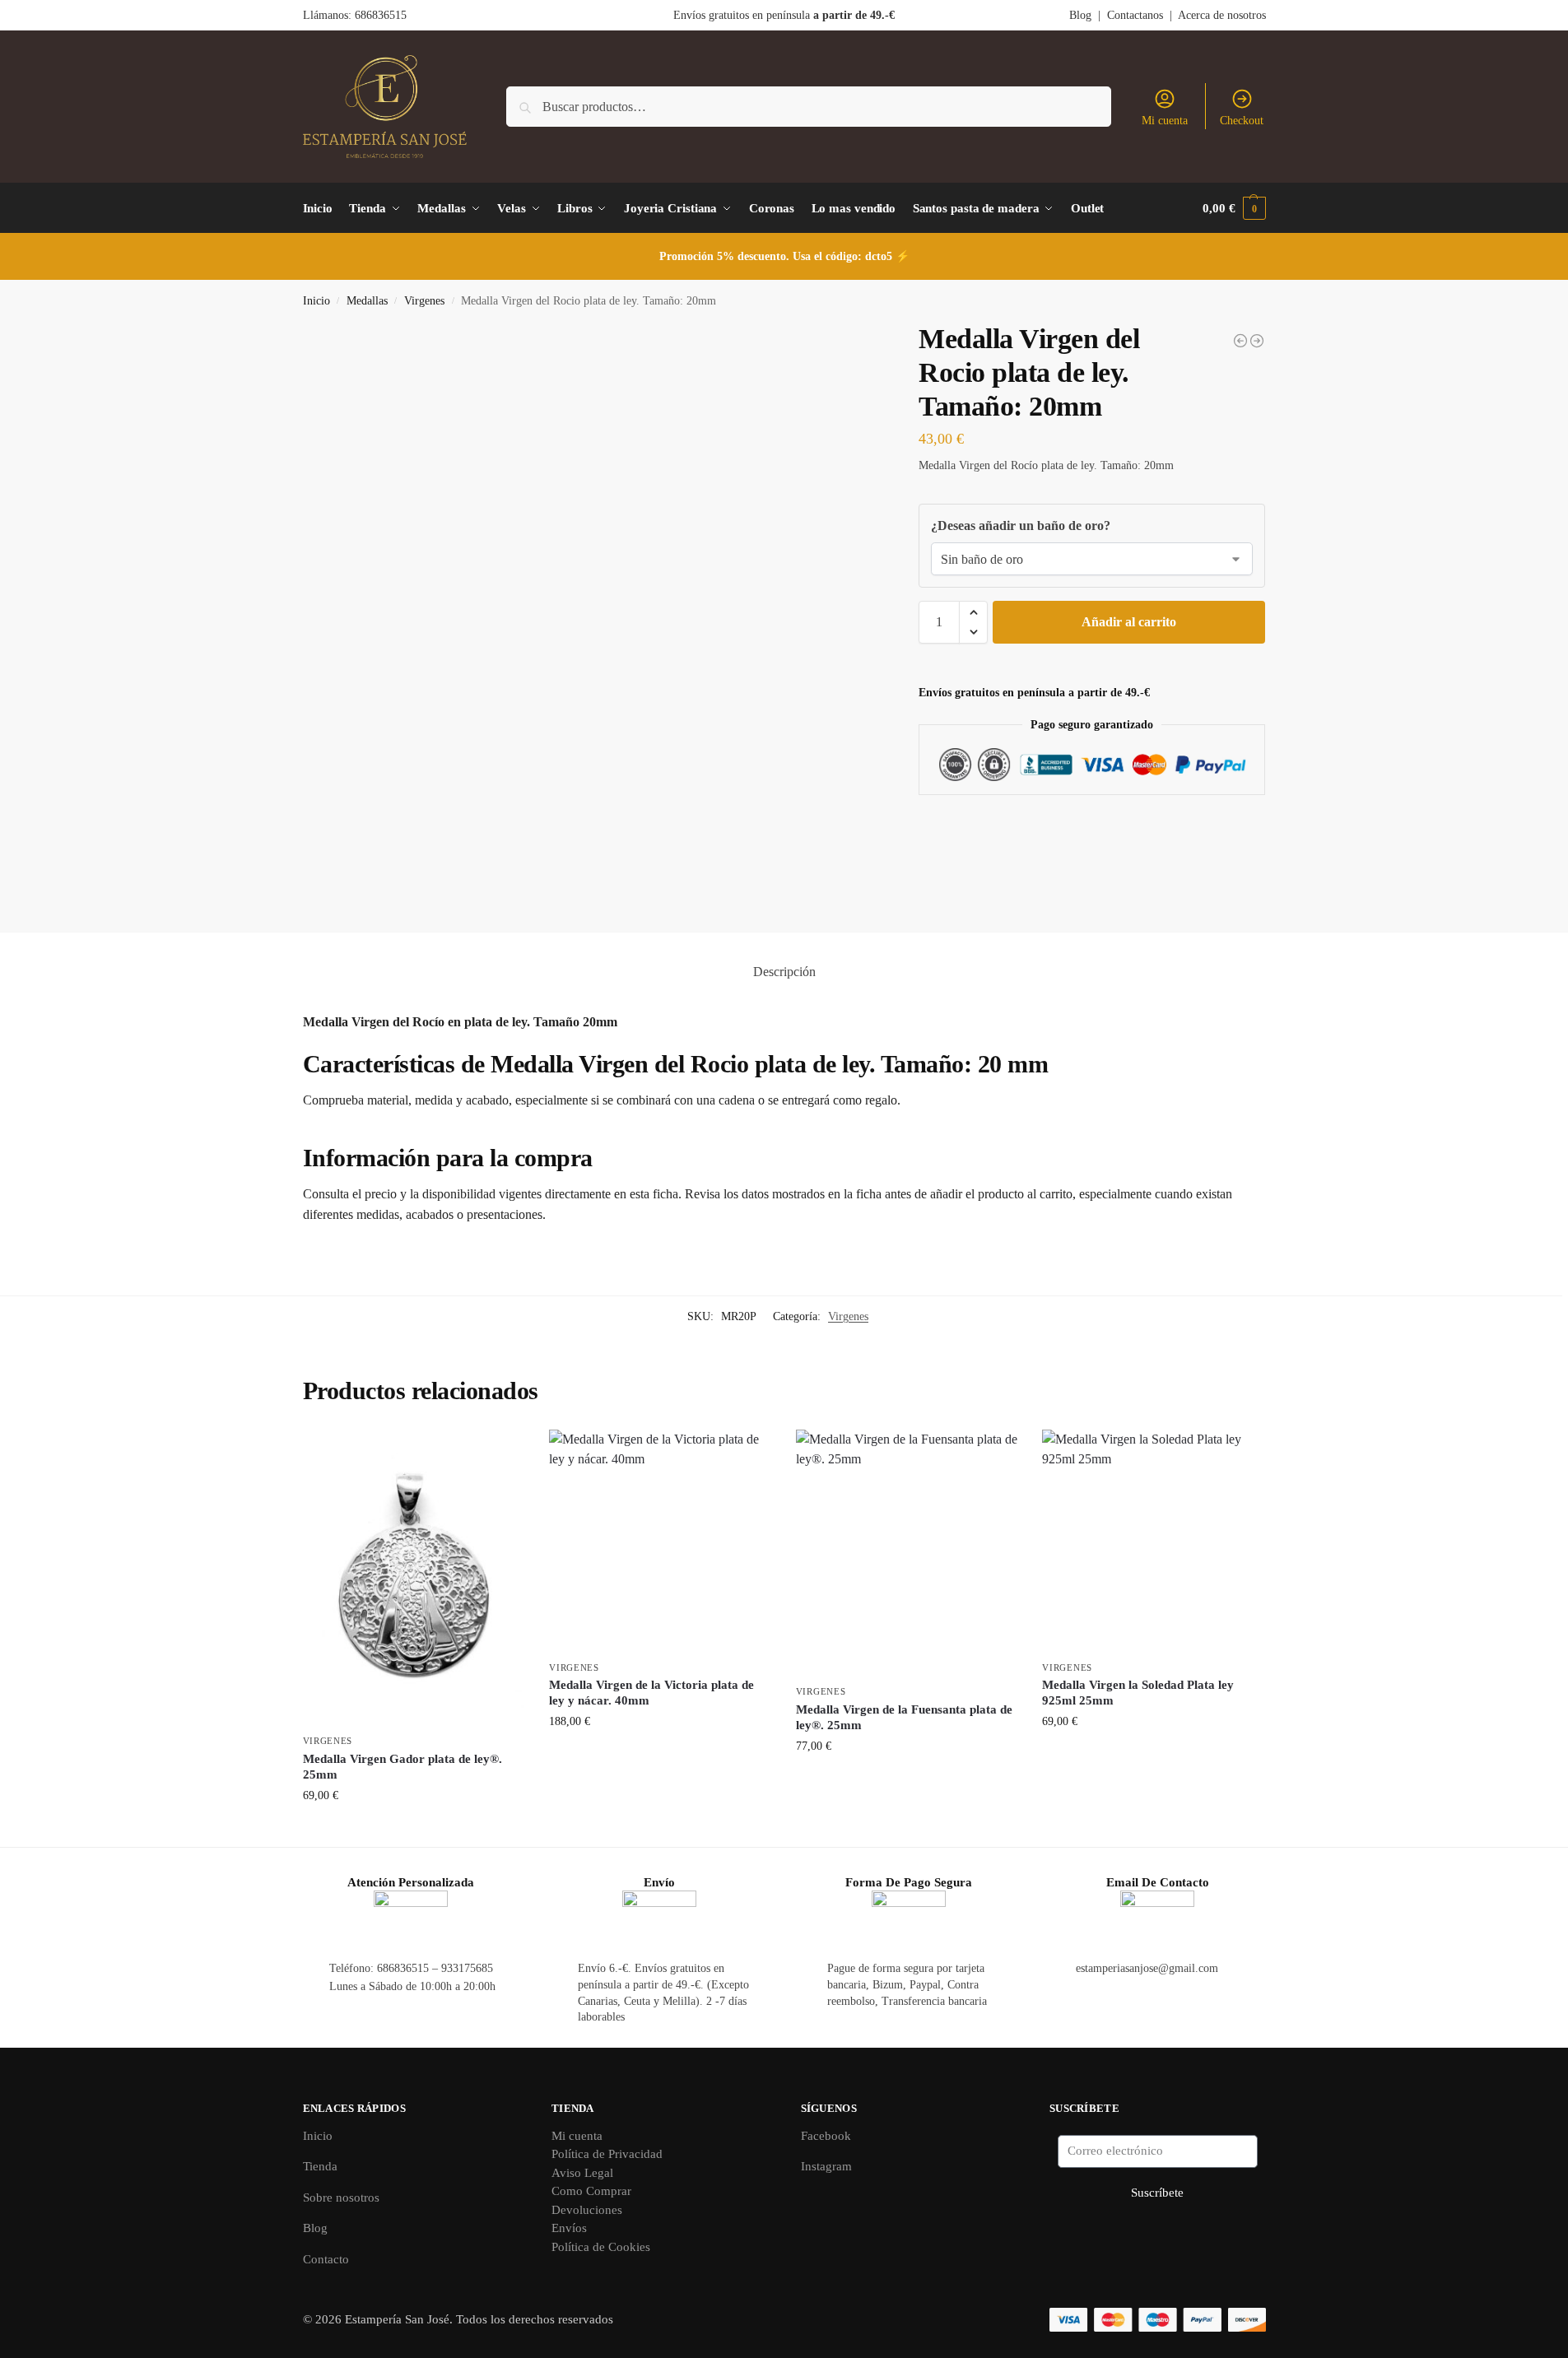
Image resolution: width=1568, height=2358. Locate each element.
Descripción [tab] (784, 972)
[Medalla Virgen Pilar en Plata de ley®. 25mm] (1240, 341)
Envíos (569, 2228)
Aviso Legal (582, 2173)
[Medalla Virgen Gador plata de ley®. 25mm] (414, 1578)
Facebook (826, 2136)
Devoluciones (587, 2210)
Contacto (326, 2259)
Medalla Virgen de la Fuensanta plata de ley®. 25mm (904, 1718)
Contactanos (1135, 15)
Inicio (316, 301)
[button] (1234, 208)
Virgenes (424, 301)
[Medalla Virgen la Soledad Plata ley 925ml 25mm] (1153, 1541)
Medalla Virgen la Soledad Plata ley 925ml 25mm (1138, 1693)
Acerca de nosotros (1222, 15)
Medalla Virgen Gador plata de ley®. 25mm (402, 1767)
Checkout (1242, 121)
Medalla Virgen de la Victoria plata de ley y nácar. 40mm (651, 1693)
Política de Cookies (601, 2247)
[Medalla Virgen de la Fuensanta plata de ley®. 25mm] (907, 1553)
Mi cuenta (1165, 121)
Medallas (367, 301)
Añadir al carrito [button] (414, 1830)
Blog (1080, 15)
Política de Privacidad (607, 2154)
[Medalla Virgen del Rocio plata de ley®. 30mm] (1257, 341)
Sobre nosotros (341, 2198)
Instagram (826, 2166)
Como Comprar (591, 2191)
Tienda (320, 2166)
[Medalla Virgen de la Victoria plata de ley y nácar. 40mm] (660, 1541)
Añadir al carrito (1129, 622)
